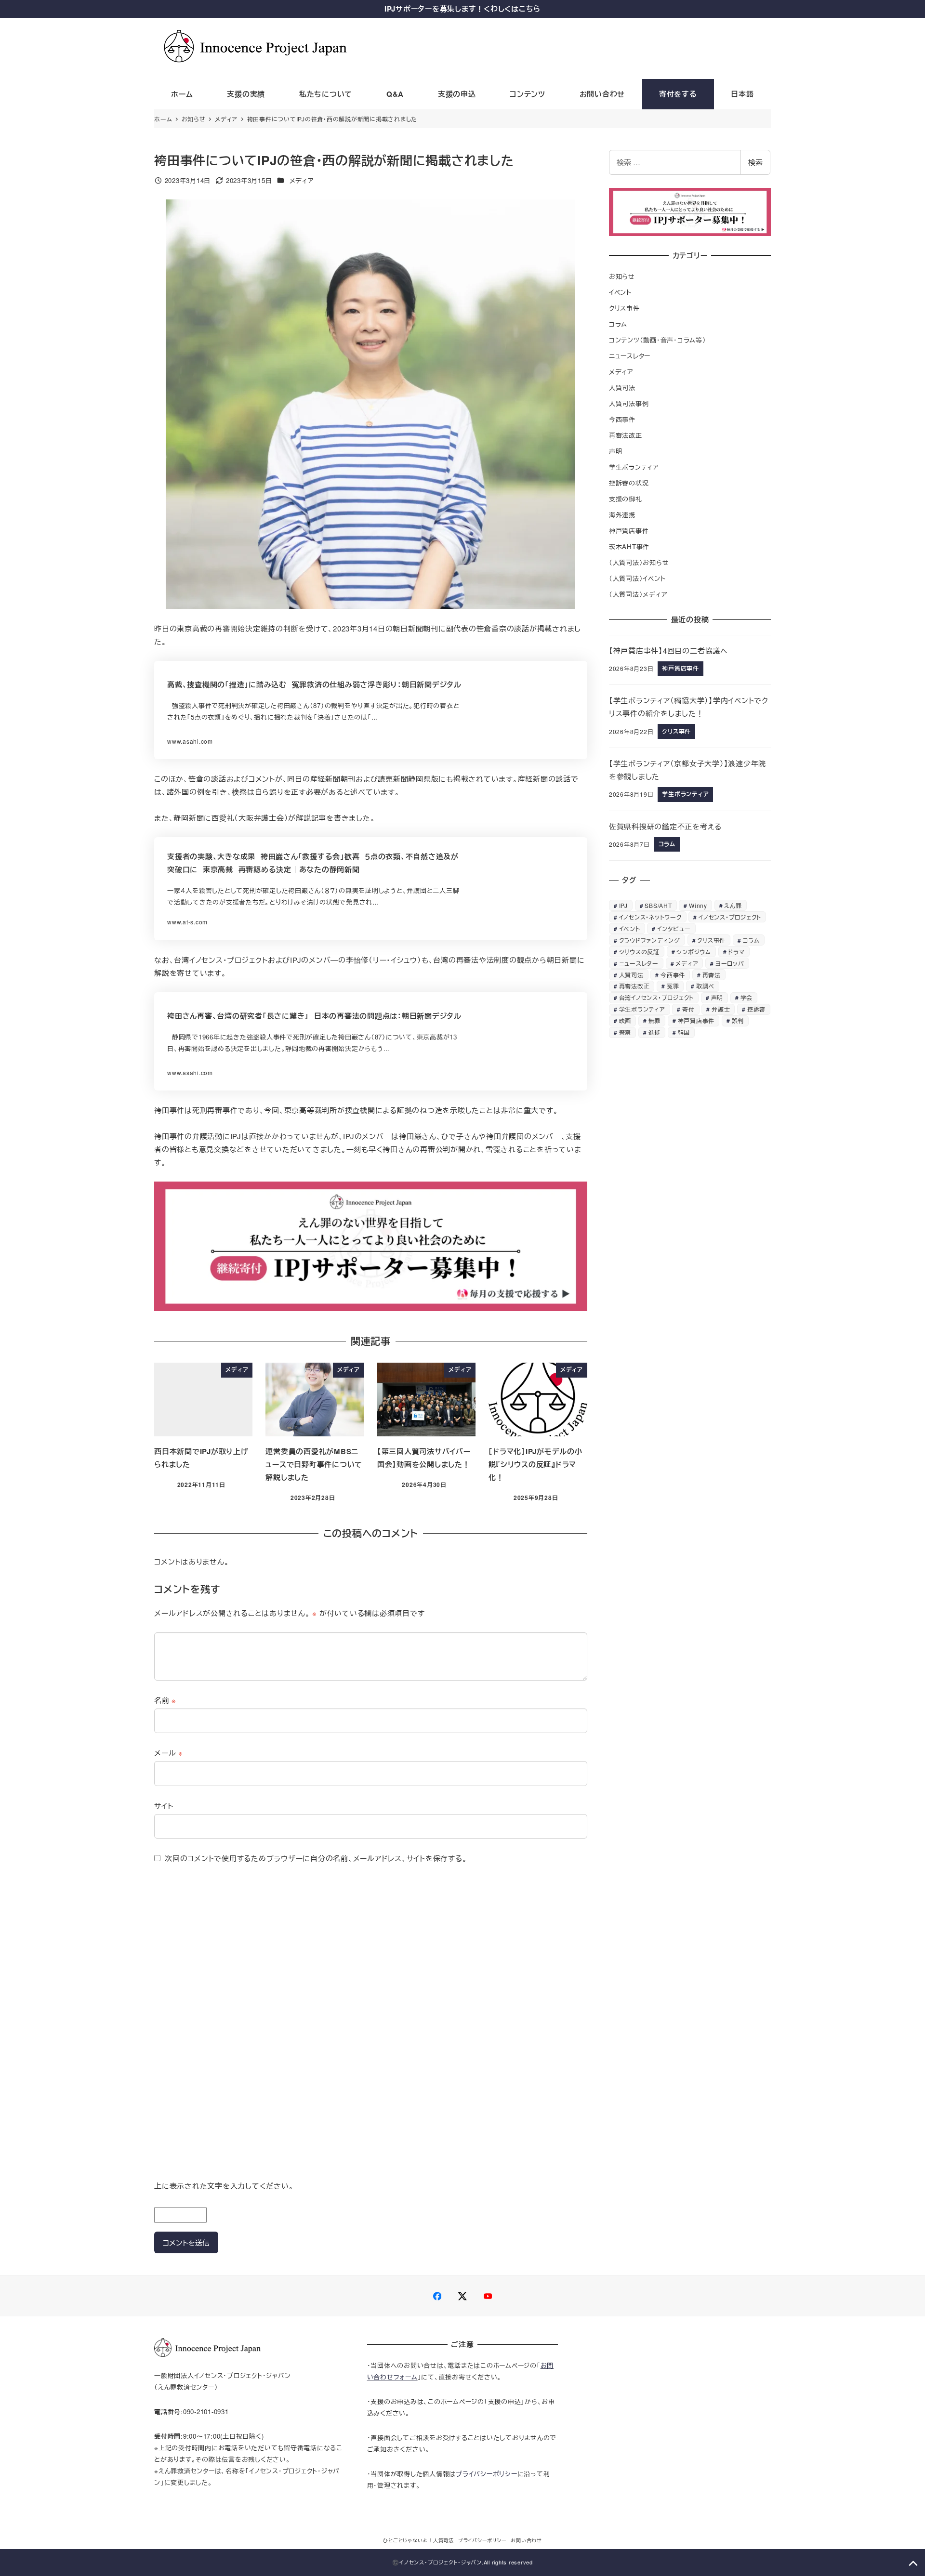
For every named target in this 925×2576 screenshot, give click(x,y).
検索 (755, 162)
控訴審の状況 (629, 483)
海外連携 (622, 515)
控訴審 (756, 1009)
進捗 (655, 1032)
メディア (302, 180)
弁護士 (721, 1009)
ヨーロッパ (730, 963)
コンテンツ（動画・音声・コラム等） (658, 340)
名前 (165, 1700)
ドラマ (736, 952)
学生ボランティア (634, 467)
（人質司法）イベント (637, 578)
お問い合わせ (526, 2540)
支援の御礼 (626, 499)
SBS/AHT (658, 905)
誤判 (738, 1020)
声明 (616, 451)
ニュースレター (630, 356)
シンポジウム (694, 952)
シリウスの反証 (639, 952)
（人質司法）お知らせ (639, 562)
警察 (625, 1032)
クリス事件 (624, 308)
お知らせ (622, 276)
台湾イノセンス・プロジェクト (657, 997)
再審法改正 (626, 435)
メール (169, 1753)
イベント (620, 292)
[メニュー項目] (437, 2296)
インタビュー (674, 928)
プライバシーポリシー (487, 2474)
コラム (618, 324)
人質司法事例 (629, 403)
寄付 (688, 1009)
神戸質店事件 (629, 531)
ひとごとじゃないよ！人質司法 (418, 2540)
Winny (698, 905)
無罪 (655, 1020)
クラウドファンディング (650, 940)
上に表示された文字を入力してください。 (224, 2186)
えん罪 (733, 905)
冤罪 (673, 986)
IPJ (623, 905)
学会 (747, 997)
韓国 (684, 1032)
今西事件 (622, 419)
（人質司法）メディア (638, 594)
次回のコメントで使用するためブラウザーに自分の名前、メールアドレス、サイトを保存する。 (316, 1858)
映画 (625, 1020)
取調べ (705, 986)
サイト (164, 1806)
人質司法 (622, 388)
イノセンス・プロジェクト (730, 917)
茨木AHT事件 (629, 546)
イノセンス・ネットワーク (650, 917)
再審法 (712, 975)
